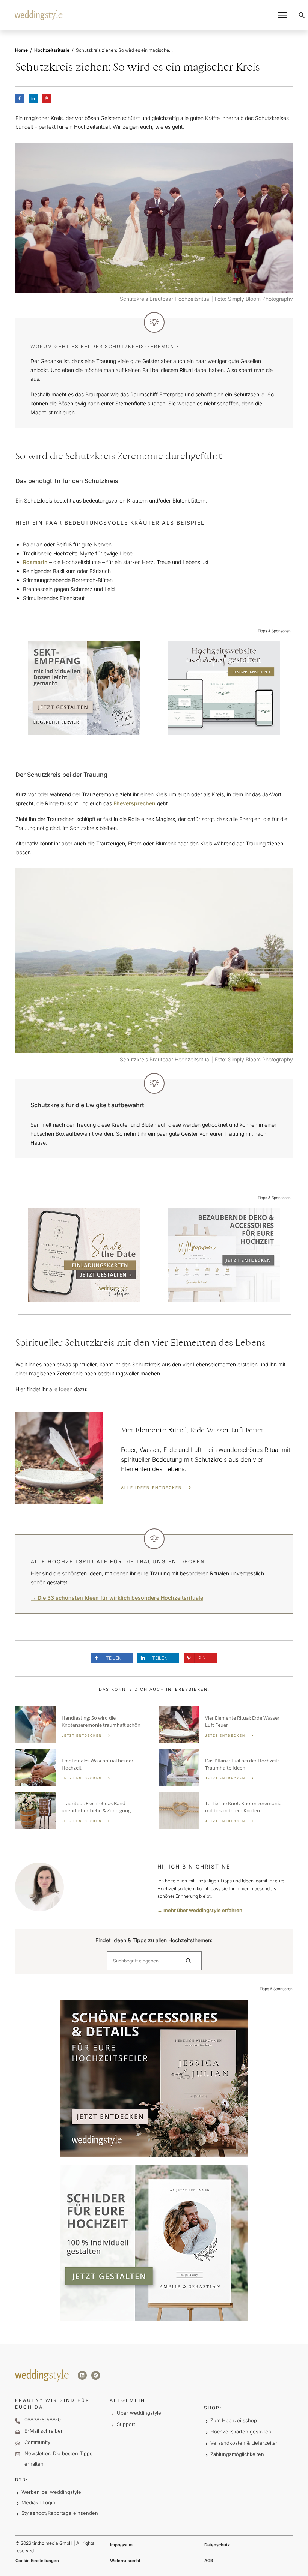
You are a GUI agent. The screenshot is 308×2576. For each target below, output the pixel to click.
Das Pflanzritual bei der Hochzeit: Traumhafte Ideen (226, 1768)
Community (37, 2442)
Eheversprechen (134, 803)
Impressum (121, 2545)
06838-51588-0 (43, 2420)
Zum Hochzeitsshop (234, 2420)
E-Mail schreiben (44, 2431)
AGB (209, 2561)
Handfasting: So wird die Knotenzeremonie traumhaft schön (82, 1725)
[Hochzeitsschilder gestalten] (154, 2243)
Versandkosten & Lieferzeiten (245, 2443)
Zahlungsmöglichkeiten (237, 2454)
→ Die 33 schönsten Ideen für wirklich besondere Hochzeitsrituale (117, 1598)
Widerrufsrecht (125, 2561)
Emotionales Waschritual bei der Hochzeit (82, 1768)
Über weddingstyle (139, 2413)
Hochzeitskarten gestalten (241, 2432)
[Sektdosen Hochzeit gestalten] (84, 688)
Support (126, 2424)
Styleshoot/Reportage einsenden (60, 2513)
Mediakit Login (38, 2502)
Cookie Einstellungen (37, 2561)
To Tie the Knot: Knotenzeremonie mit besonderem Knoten (226, 1810)
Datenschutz (217, 2545)
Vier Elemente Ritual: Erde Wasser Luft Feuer (154, 1458)
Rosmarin (35, 562)
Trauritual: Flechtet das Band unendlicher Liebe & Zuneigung (82, 1810)
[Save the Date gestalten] (84, 1254)
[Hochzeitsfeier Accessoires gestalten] (224, 1254)
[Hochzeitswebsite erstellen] (224, 688)
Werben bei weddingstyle (51, 2492)
